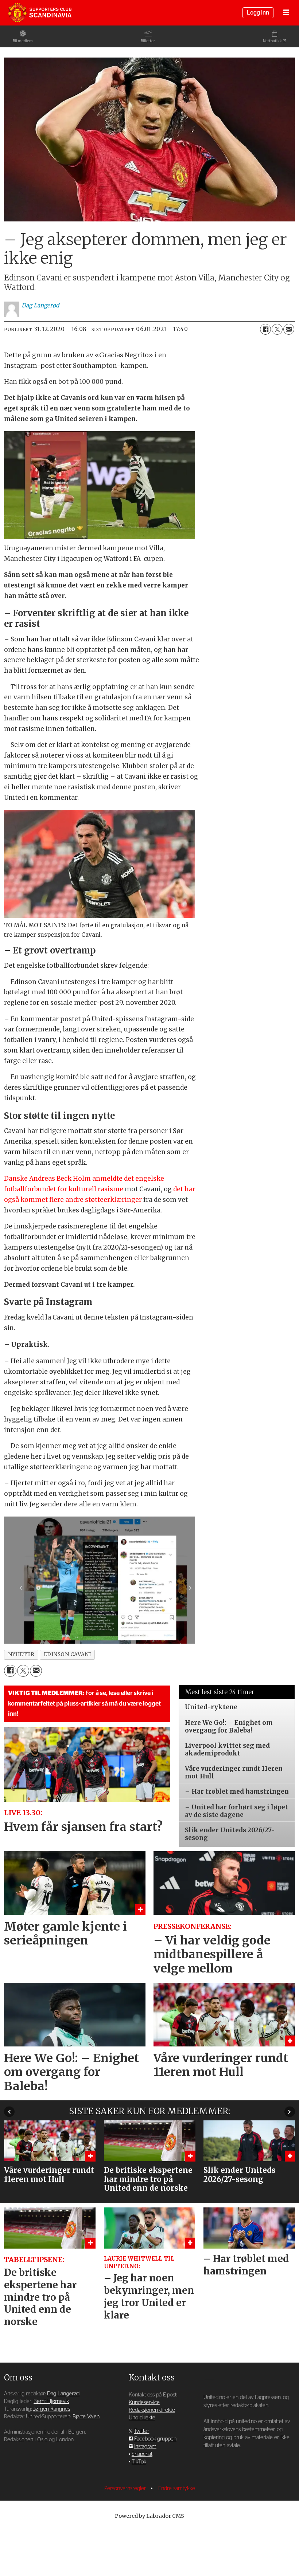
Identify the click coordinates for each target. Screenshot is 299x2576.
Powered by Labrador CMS (149, 2516)
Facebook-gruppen (155, 2439)
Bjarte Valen (86, 2417)
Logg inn (258, 13)
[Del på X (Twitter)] (277, 329)
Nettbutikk (272, 41)
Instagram (145, 2447)
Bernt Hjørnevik (51, 2401)
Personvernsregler (126, 2488)
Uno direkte (142, 2418)
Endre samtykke (177, 2488)
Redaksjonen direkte (152, 2410)
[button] (9, 2112)
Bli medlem (23, 41)
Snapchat (142, 2454)
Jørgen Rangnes (52, 2409)
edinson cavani (67, 1654)
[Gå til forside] (40, 13)
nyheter (21, 1654)
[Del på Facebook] (265, 329)
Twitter (141, 2431)
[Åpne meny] (286, 13)
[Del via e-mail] (289, 329)
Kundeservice (144, 2402)
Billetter (148, 41)
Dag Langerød (63, 2394)
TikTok (139, 2462)
